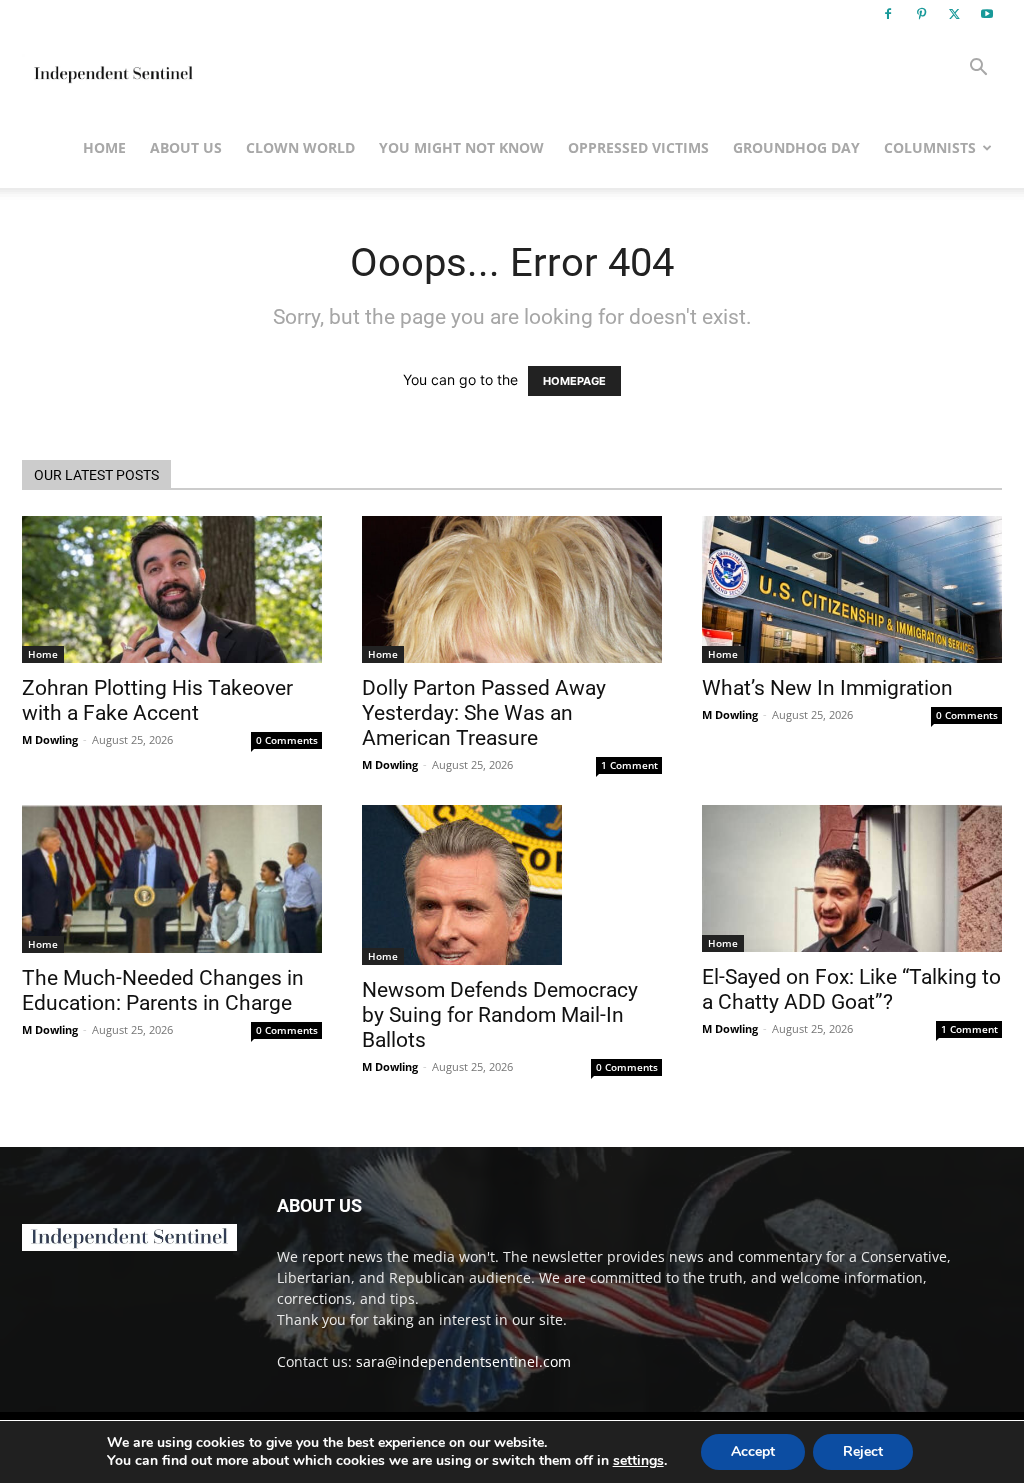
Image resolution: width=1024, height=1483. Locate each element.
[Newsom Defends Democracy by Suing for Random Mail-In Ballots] (512, 885)
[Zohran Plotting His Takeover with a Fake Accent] (172, 589)
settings (638, 1461)
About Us (186, 147)
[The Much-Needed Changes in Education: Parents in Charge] (172, 879)
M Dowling (50, 739)
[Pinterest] (921, 14)
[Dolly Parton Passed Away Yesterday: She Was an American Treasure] (512, 589)
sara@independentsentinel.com (463, 1361)
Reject (863, 1451)
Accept (753, 1451)
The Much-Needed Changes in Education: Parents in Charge (163, 990)
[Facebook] (888, 14)
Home (104, 147)
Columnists (930, 147)
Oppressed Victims (638, 147)
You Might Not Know (461, 147)
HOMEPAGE (574, 381)
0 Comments (287, 740)
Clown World (300, 147)
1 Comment (629, 765)
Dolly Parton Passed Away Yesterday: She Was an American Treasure (484, 713)
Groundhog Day (796, 147)
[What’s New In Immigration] (852, 589)
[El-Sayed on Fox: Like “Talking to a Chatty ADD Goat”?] (852, 878)
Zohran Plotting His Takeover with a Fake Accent (157, 700)
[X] (954, 14)
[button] (978, 69)
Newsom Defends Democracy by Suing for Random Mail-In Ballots (500, 1015)
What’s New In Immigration (827, 688)
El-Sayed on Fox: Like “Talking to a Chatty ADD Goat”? (851, 989)
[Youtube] (987, 14)
